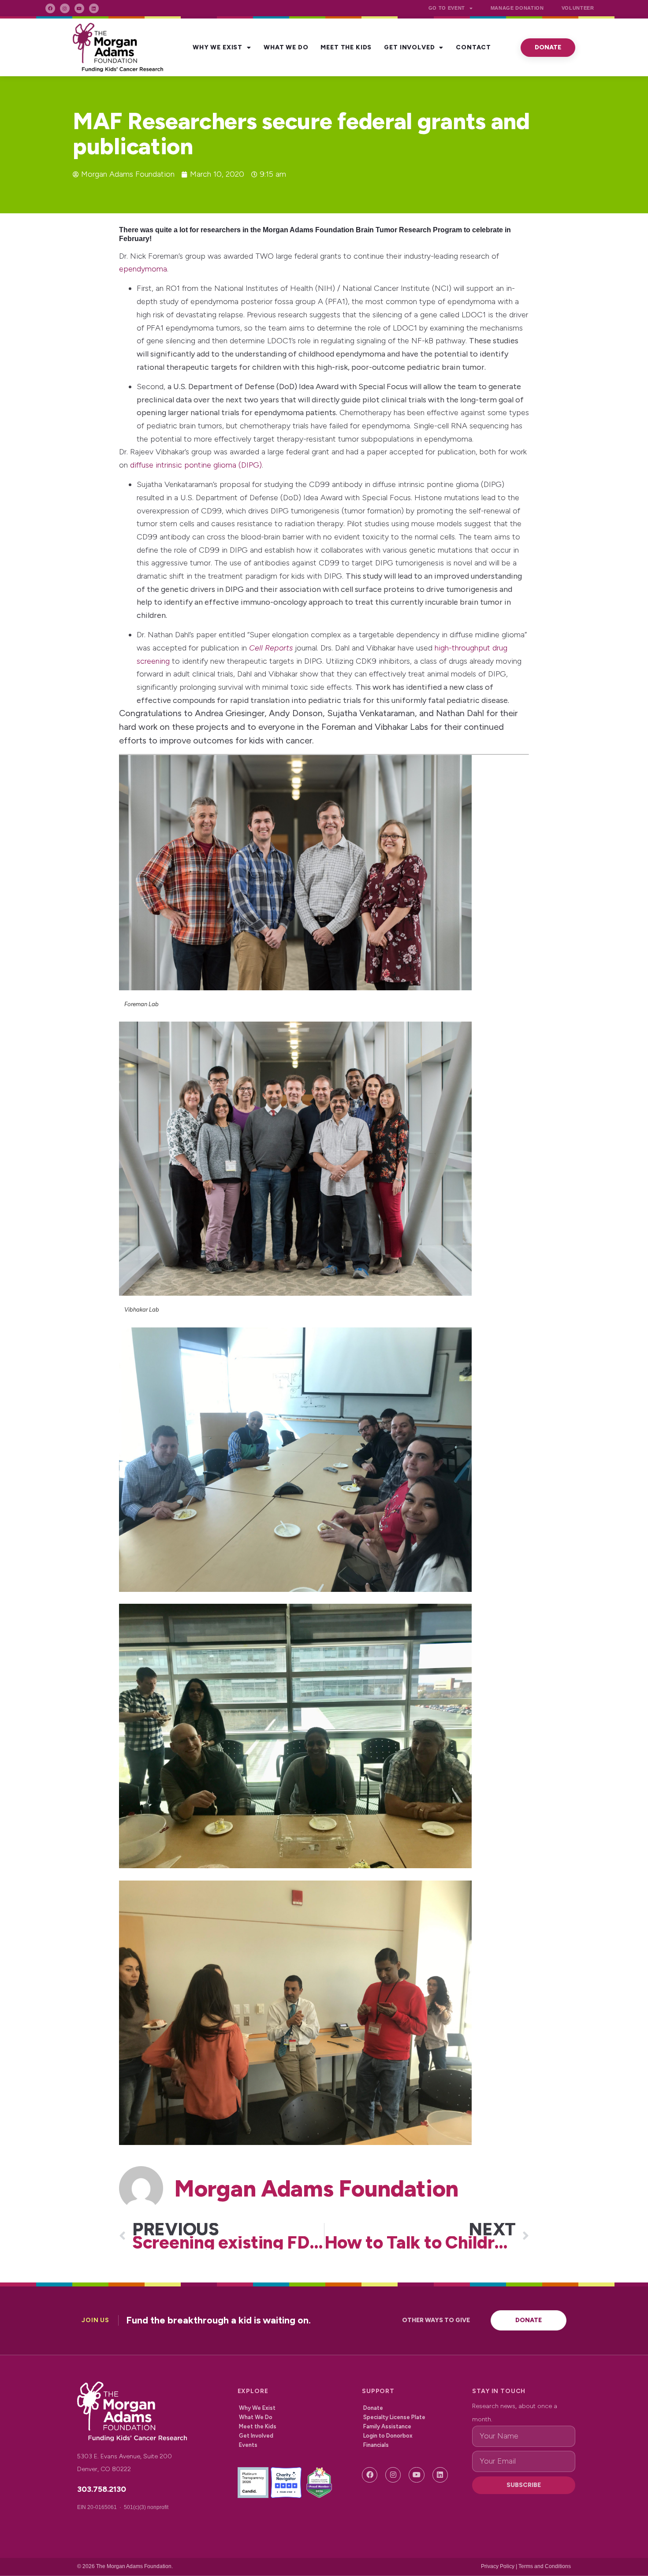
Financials (376, 2445)
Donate (373, 2408)
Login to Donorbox (388, 2436)
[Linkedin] (94, 8)
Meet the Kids (346, 47)
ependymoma (143, 269)
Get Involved (409, 47)
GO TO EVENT (447, 8)
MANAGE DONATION (517, 8)
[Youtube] (79, 8)
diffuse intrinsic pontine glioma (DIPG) (196, 465)
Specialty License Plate (394, 2417)
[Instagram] (65, 8)
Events (248, 2445)
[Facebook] (50, 8)
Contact (473, 47)
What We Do (286, 47)
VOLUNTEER (578, 8)
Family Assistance (387, 2426)
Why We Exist (218, 47)
